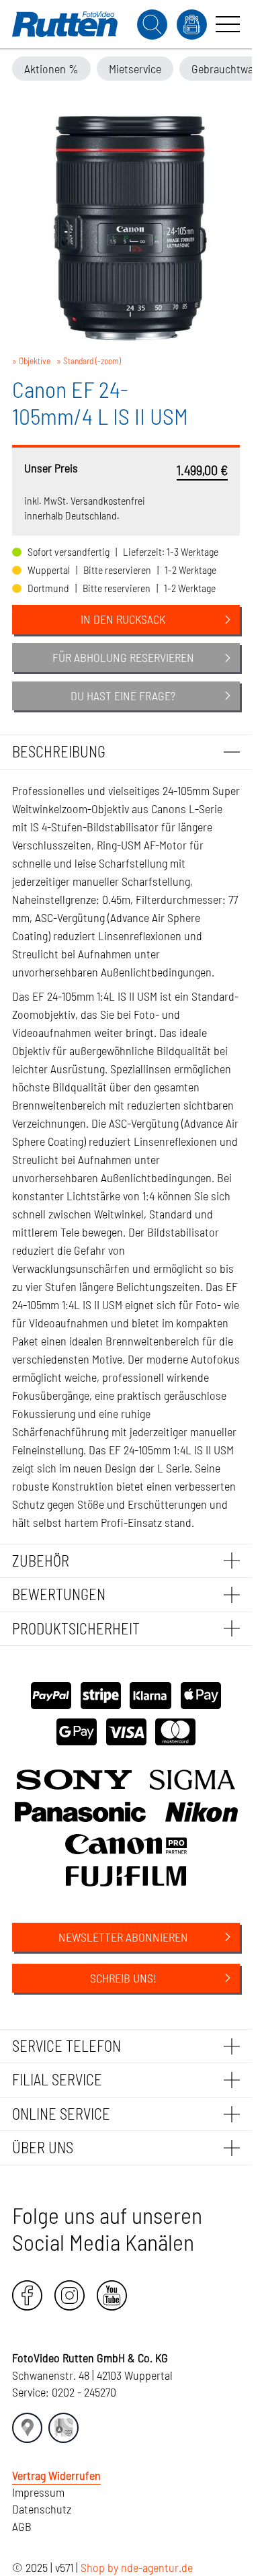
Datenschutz (42, 2509)
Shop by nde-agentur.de (137, 2567)
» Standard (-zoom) (89, 361)
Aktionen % (51, 69)
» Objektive (31, 361)
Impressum (38, 2492)
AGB (22, 2526)
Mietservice (135, 69)
